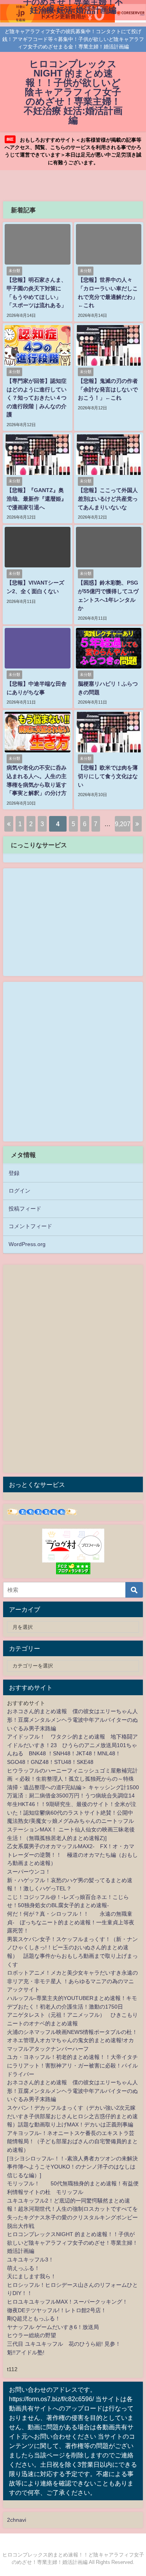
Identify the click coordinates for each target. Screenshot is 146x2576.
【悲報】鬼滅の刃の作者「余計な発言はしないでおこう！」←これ (108, 389)
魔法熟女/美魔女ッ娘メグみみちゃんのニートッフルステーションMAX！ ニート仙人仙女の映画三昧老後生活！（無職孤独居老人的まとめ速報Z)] (71, 1829)
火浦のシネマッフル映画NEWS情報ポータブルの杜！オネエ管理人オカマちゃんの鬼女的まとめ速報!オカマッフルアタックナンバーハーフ (72, 2040)
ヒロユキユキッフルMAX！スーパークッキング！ (67, 2302)
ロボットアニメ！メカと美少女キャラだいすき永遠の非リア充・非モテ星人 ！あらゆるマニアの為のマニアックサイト (72, 1981)
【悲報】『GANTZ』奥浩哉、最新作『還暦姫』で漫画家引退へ (37, 499)
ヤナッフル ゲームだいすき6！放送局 (53, 2327)
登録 (14, 1173)
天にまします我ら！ (32, 2276)
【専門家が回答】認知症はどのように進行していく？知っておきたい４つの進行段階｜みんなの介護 (37, 398)
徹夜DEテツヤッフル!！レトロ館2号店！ (57, 2310)
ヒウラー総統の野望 (32, 2335)
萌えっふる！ (23, 2268)
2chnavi (17, 2520)
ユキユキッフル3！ (30, 2260)
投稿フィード (25, 1209)
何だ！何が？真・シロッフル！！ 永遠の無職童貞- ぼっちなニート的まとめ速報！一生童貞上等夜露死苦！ (71, 1922)
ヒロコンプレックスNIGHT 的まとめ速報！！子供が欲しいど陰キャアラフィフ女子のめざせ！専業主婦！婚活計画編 (72, 2243)
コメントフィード (30, 1226)
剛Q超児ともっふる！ (34, 2318)
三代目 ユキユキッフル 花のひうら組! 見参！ (64, 2344)
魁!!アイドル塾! (26, 2352)
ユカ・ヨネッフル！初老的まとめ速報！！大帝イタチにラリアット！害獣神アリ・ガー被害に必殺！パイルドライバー (72, 2065)
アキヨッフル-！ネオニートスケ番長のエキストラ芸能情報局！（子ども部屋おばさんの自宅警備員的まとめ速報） (72, 2141)
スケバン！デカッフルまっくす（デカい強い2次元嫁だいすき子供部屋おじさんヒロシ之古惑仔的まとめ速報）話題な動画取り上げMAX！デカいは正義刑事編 (72, 2116)
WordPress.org (27, 1244)
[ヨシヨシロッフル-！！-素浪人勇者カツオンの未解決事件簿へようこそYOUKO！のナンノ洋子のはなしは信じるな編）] (72, 2167)
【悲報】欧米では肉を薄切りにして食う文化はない (108, 776)
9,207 (123, 824)
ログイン (19, 1191)
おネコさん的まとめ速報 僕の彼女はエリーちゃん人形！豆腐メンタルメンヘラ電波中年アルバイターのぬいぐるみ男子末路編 (72, 1720)
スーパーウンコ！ (29, 1872)
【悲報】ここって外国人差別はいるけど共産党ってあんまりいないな (108, 499)
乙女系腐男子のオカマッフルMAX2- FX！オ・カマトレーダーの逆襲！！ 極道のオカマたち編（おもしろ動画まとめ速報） (72, 1855)
